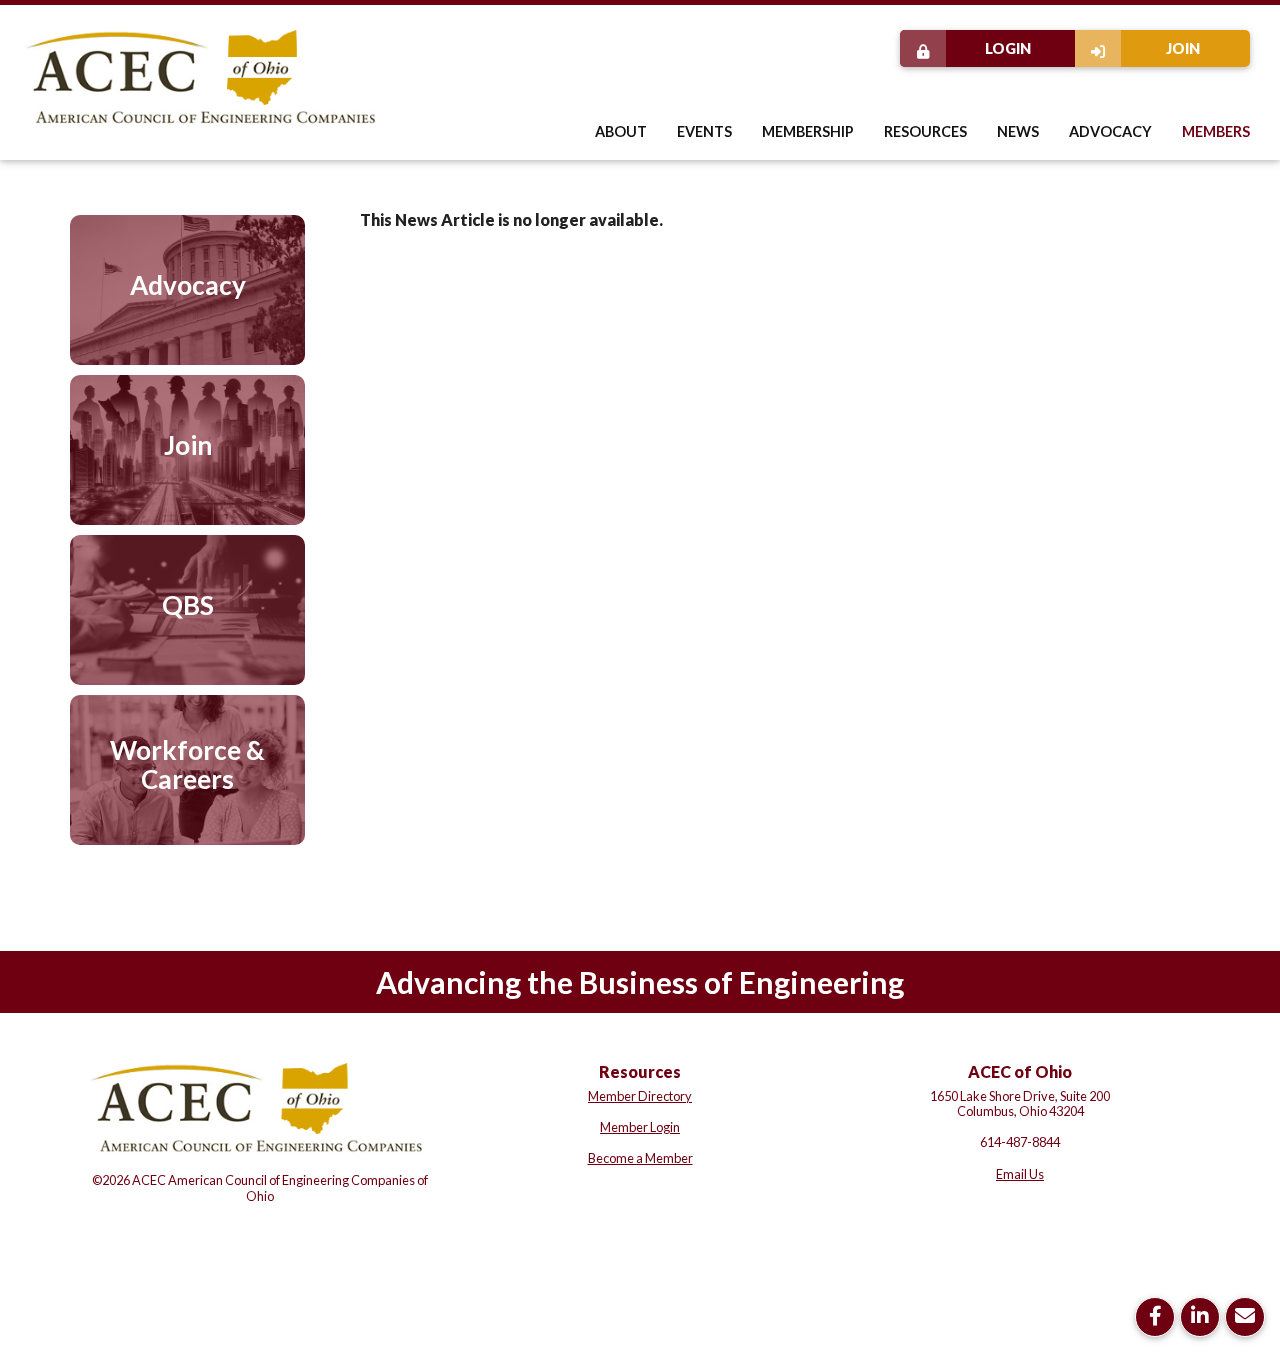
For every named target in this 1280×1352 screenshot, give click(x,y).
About (621, 131)
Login (1008, 48)
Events (704, 131)
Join (1183, 48)
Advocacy (1110, 131)
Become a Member (640, 1158)
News (1018, 131)
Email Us (1020, 1174)
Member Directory (640, 1096)
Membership (808, 131)
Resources (925, 131)
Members (1216, 131)
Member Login (640, 1127)
